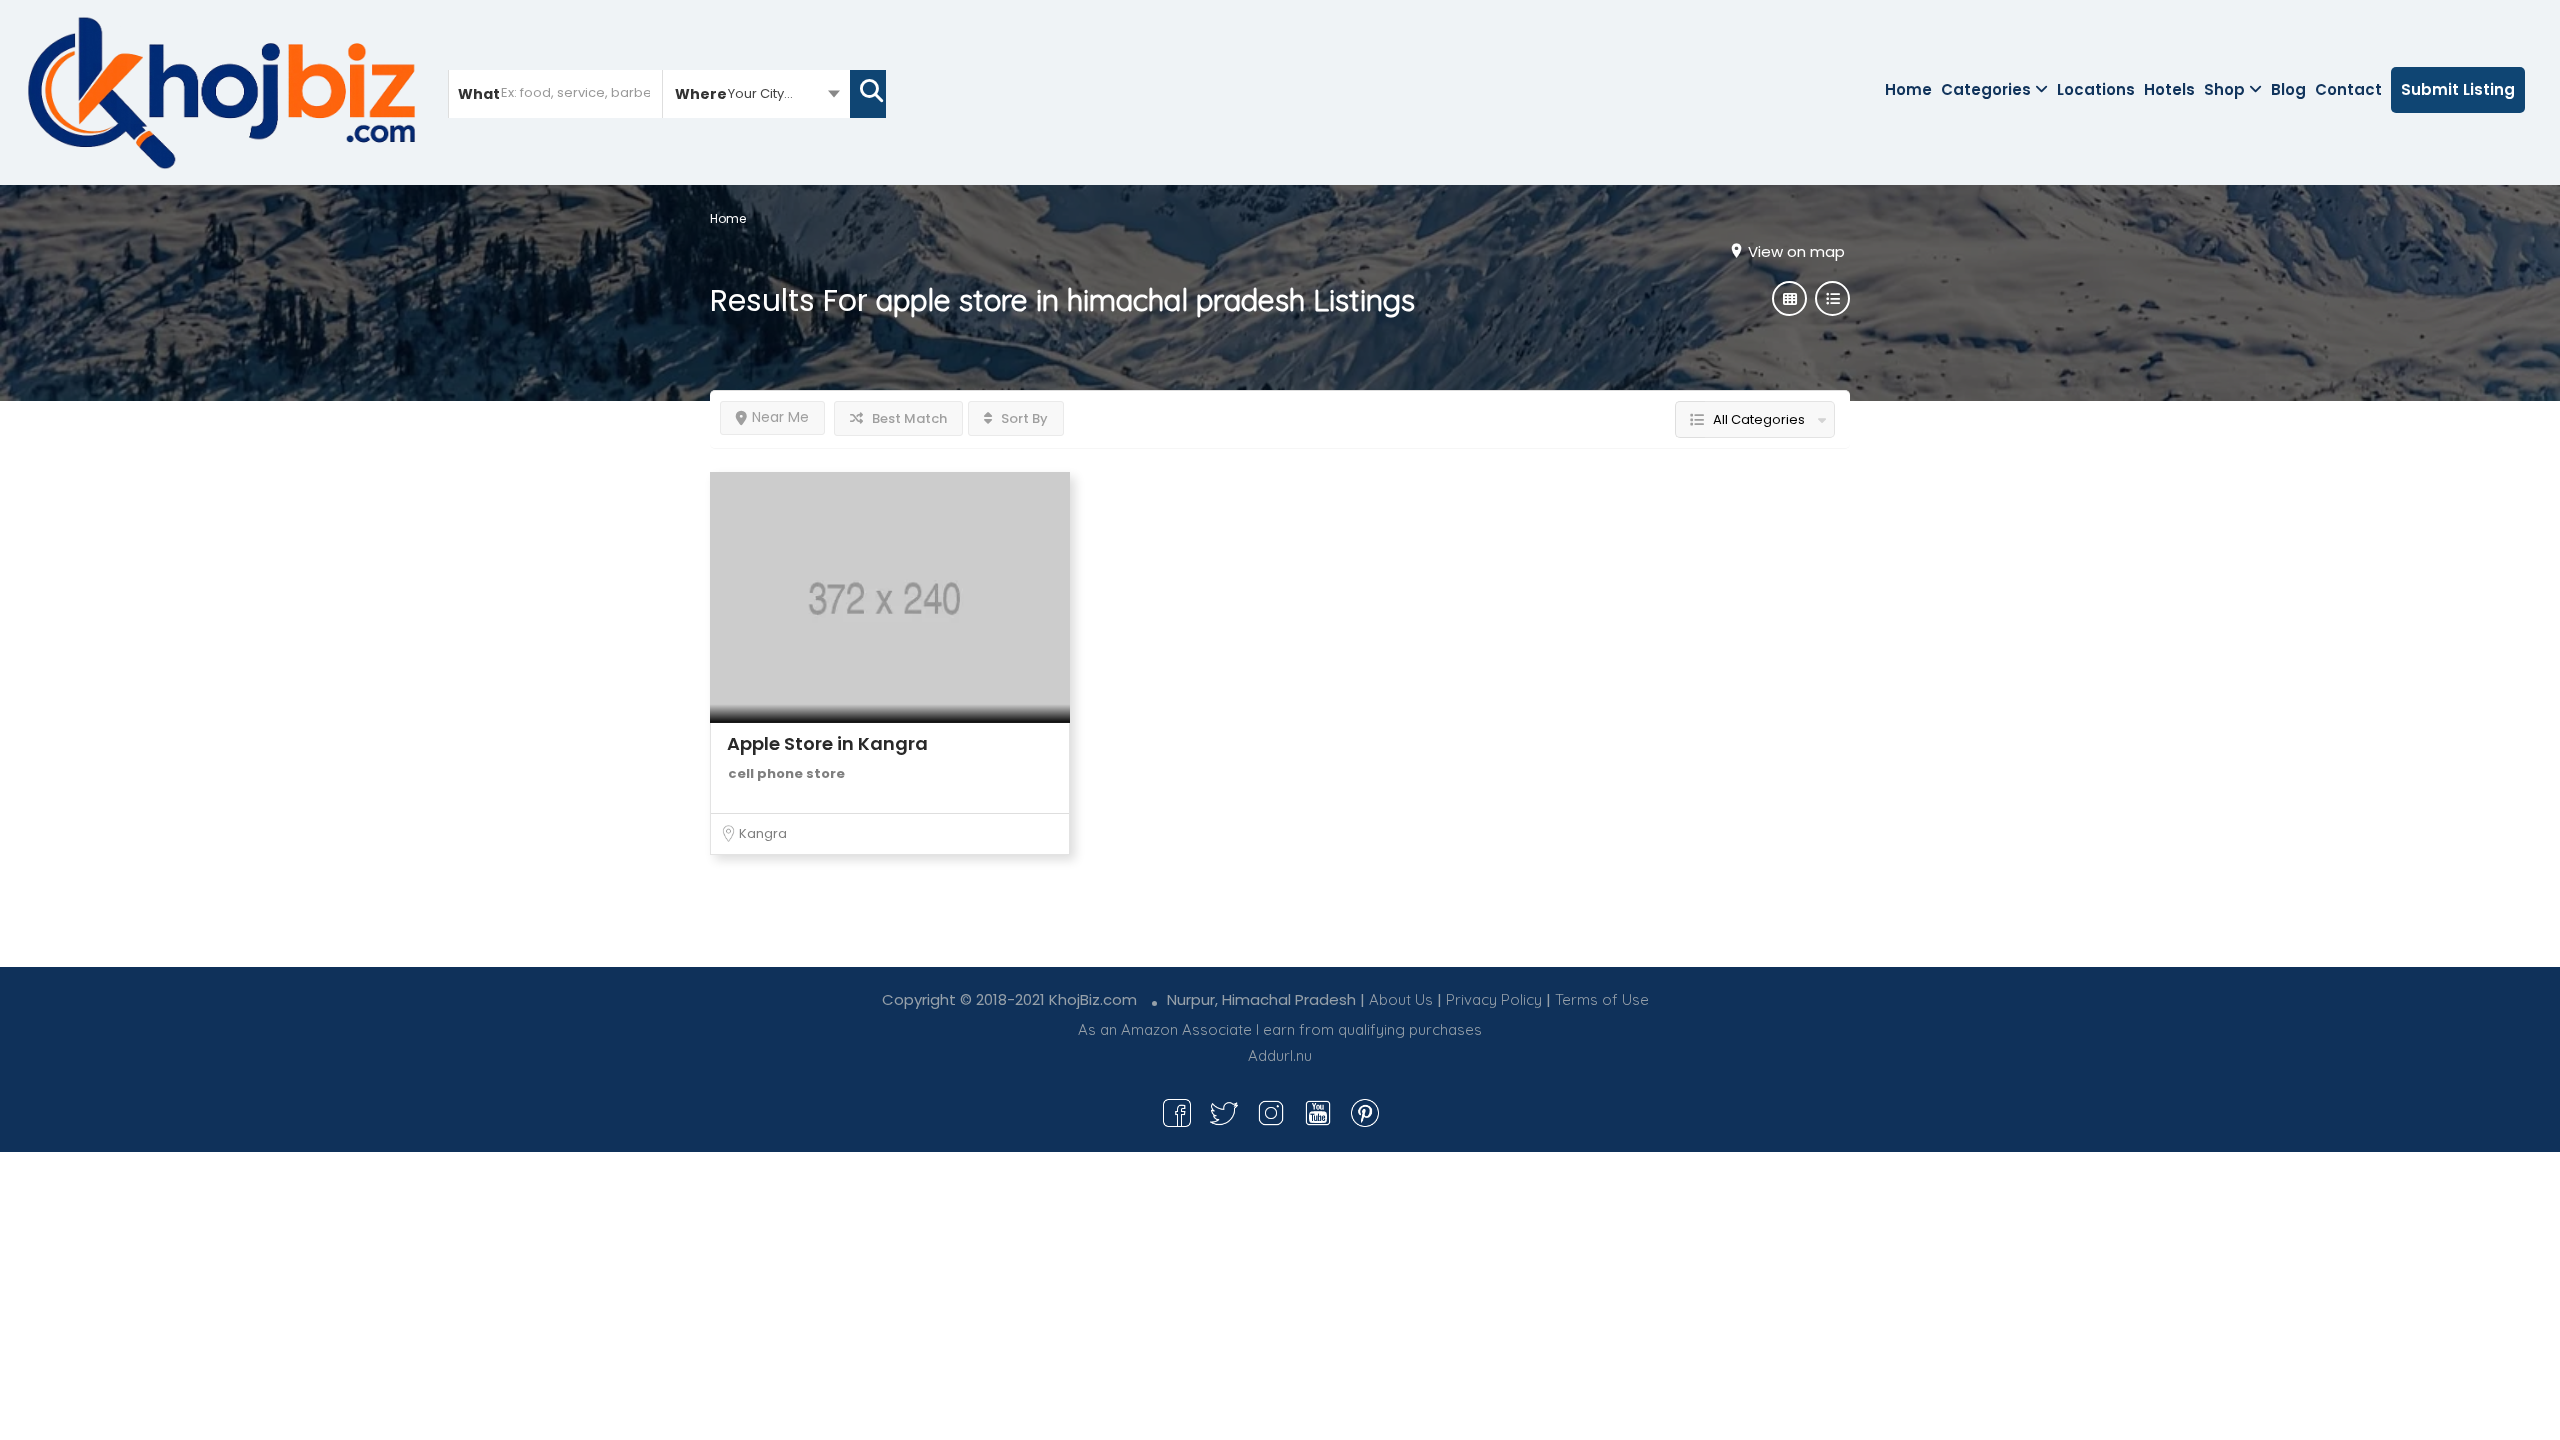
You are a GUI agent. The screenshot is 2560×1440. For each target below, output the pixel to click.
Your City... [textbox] (760, 93)
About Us (1401, 999)
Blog (2288, 89)
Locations (2096, 89)
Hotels (2169, 89)
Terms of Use (1602, 999)
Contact (2348, 89)
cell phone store (786, 773)
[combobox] (756, 93)
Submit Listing (2458, 89)
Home (1908, 89)
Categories (1986, 89)
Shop (2224, 89)
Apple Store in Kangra (827, 743)
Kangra (763, 833)
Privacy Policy (1494, 999)
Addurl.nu (1280, 1055)
